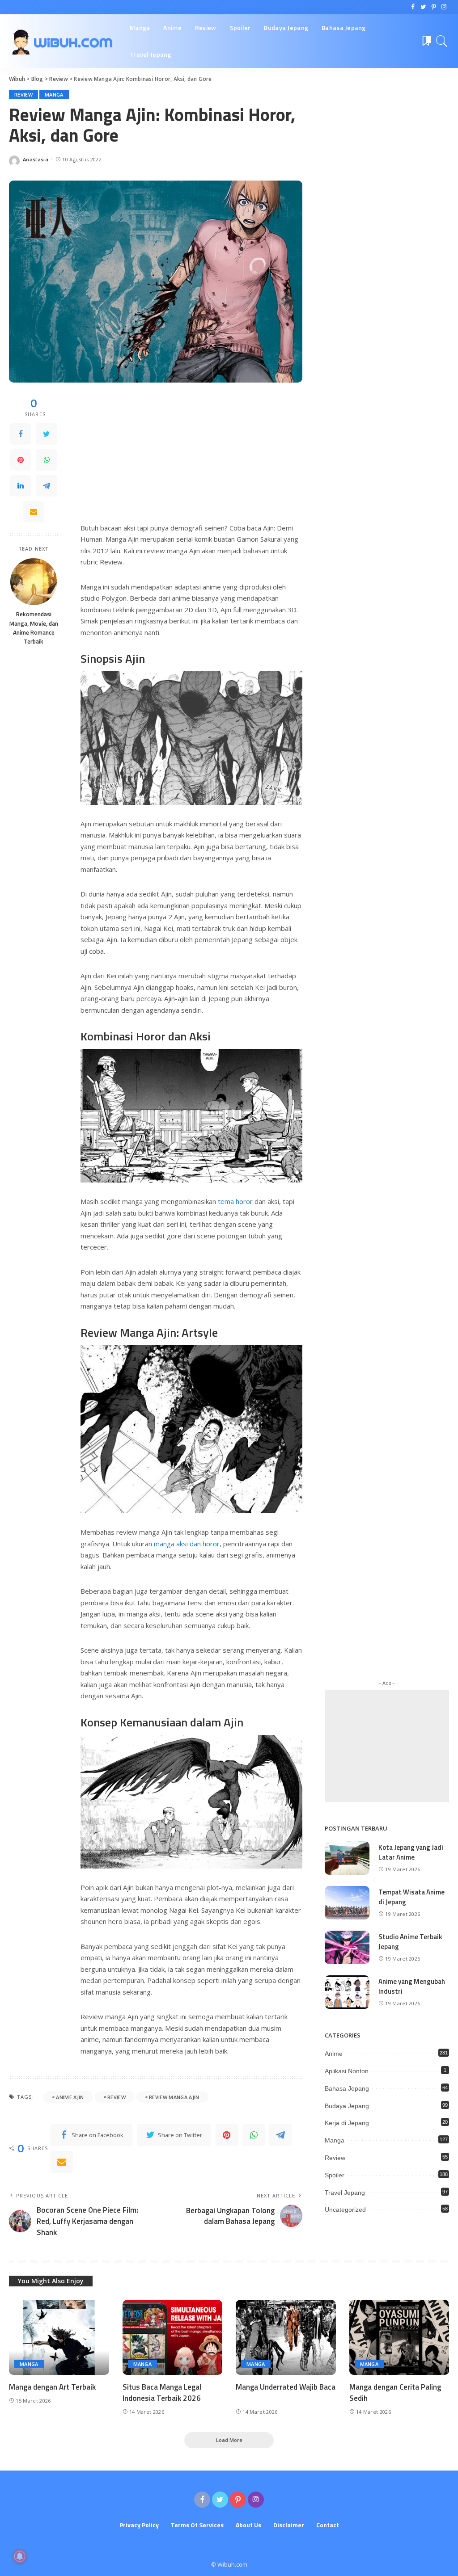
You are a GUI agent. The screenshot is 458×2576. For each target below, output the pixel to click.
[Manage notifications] (20, 2556)
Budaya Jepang (347, 2106)
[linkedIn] (21, 486)
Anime (334, 2054)
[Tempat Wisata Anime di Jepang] (347, 1903)
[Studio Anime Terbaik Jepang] (347, 1947)
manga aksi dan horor (187, 1544)
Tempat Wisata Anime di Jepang (411, 1897)
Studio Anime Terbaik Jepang (410, 1942)
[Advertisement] (191, 459)
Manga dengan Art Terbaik (52, 2387)
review (117, 2097)
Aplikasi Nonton (347, 2071)
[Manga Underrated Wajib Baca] (286, 2337)
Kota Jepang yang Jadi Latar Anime (411, 1852)
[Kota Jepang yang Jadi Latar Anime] (347, 1858)
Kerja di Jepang (347, 2123)
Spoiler (335, 2175)
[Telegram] (47, 486)
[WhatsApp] (47, 460)
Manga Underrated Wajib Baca (286, 2387)
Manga (54, 95)
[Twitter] (47, 434)
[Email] (34, 512)
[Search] (442, 41)
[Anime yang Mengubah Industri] (347, 1992)
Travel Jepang (345, 2193)
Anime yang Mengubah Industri (412, 1987)
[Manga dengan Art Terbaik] (59, 2337)
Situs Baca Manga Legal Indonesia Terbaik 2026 (162, 2393)
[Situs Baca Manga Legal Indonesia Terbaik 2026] (173, 2337)
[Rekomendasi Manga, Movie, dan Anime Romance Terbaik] (34, 582)
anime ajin (70, 2097)
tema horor (235, 1201)
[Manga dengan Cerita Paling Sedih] (399, 2337)
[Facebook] (21, 434)
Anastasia (36, 159)
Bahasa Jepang (347, 2088)
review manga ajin (174, 2097)
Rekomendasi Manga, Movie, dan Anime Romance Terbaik (34, 628)
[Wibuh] (63, 41)
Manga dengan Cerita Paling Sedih (395, 2393)
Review (23, 95)
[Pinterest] (21, 460)
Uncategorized (345, 2210)
